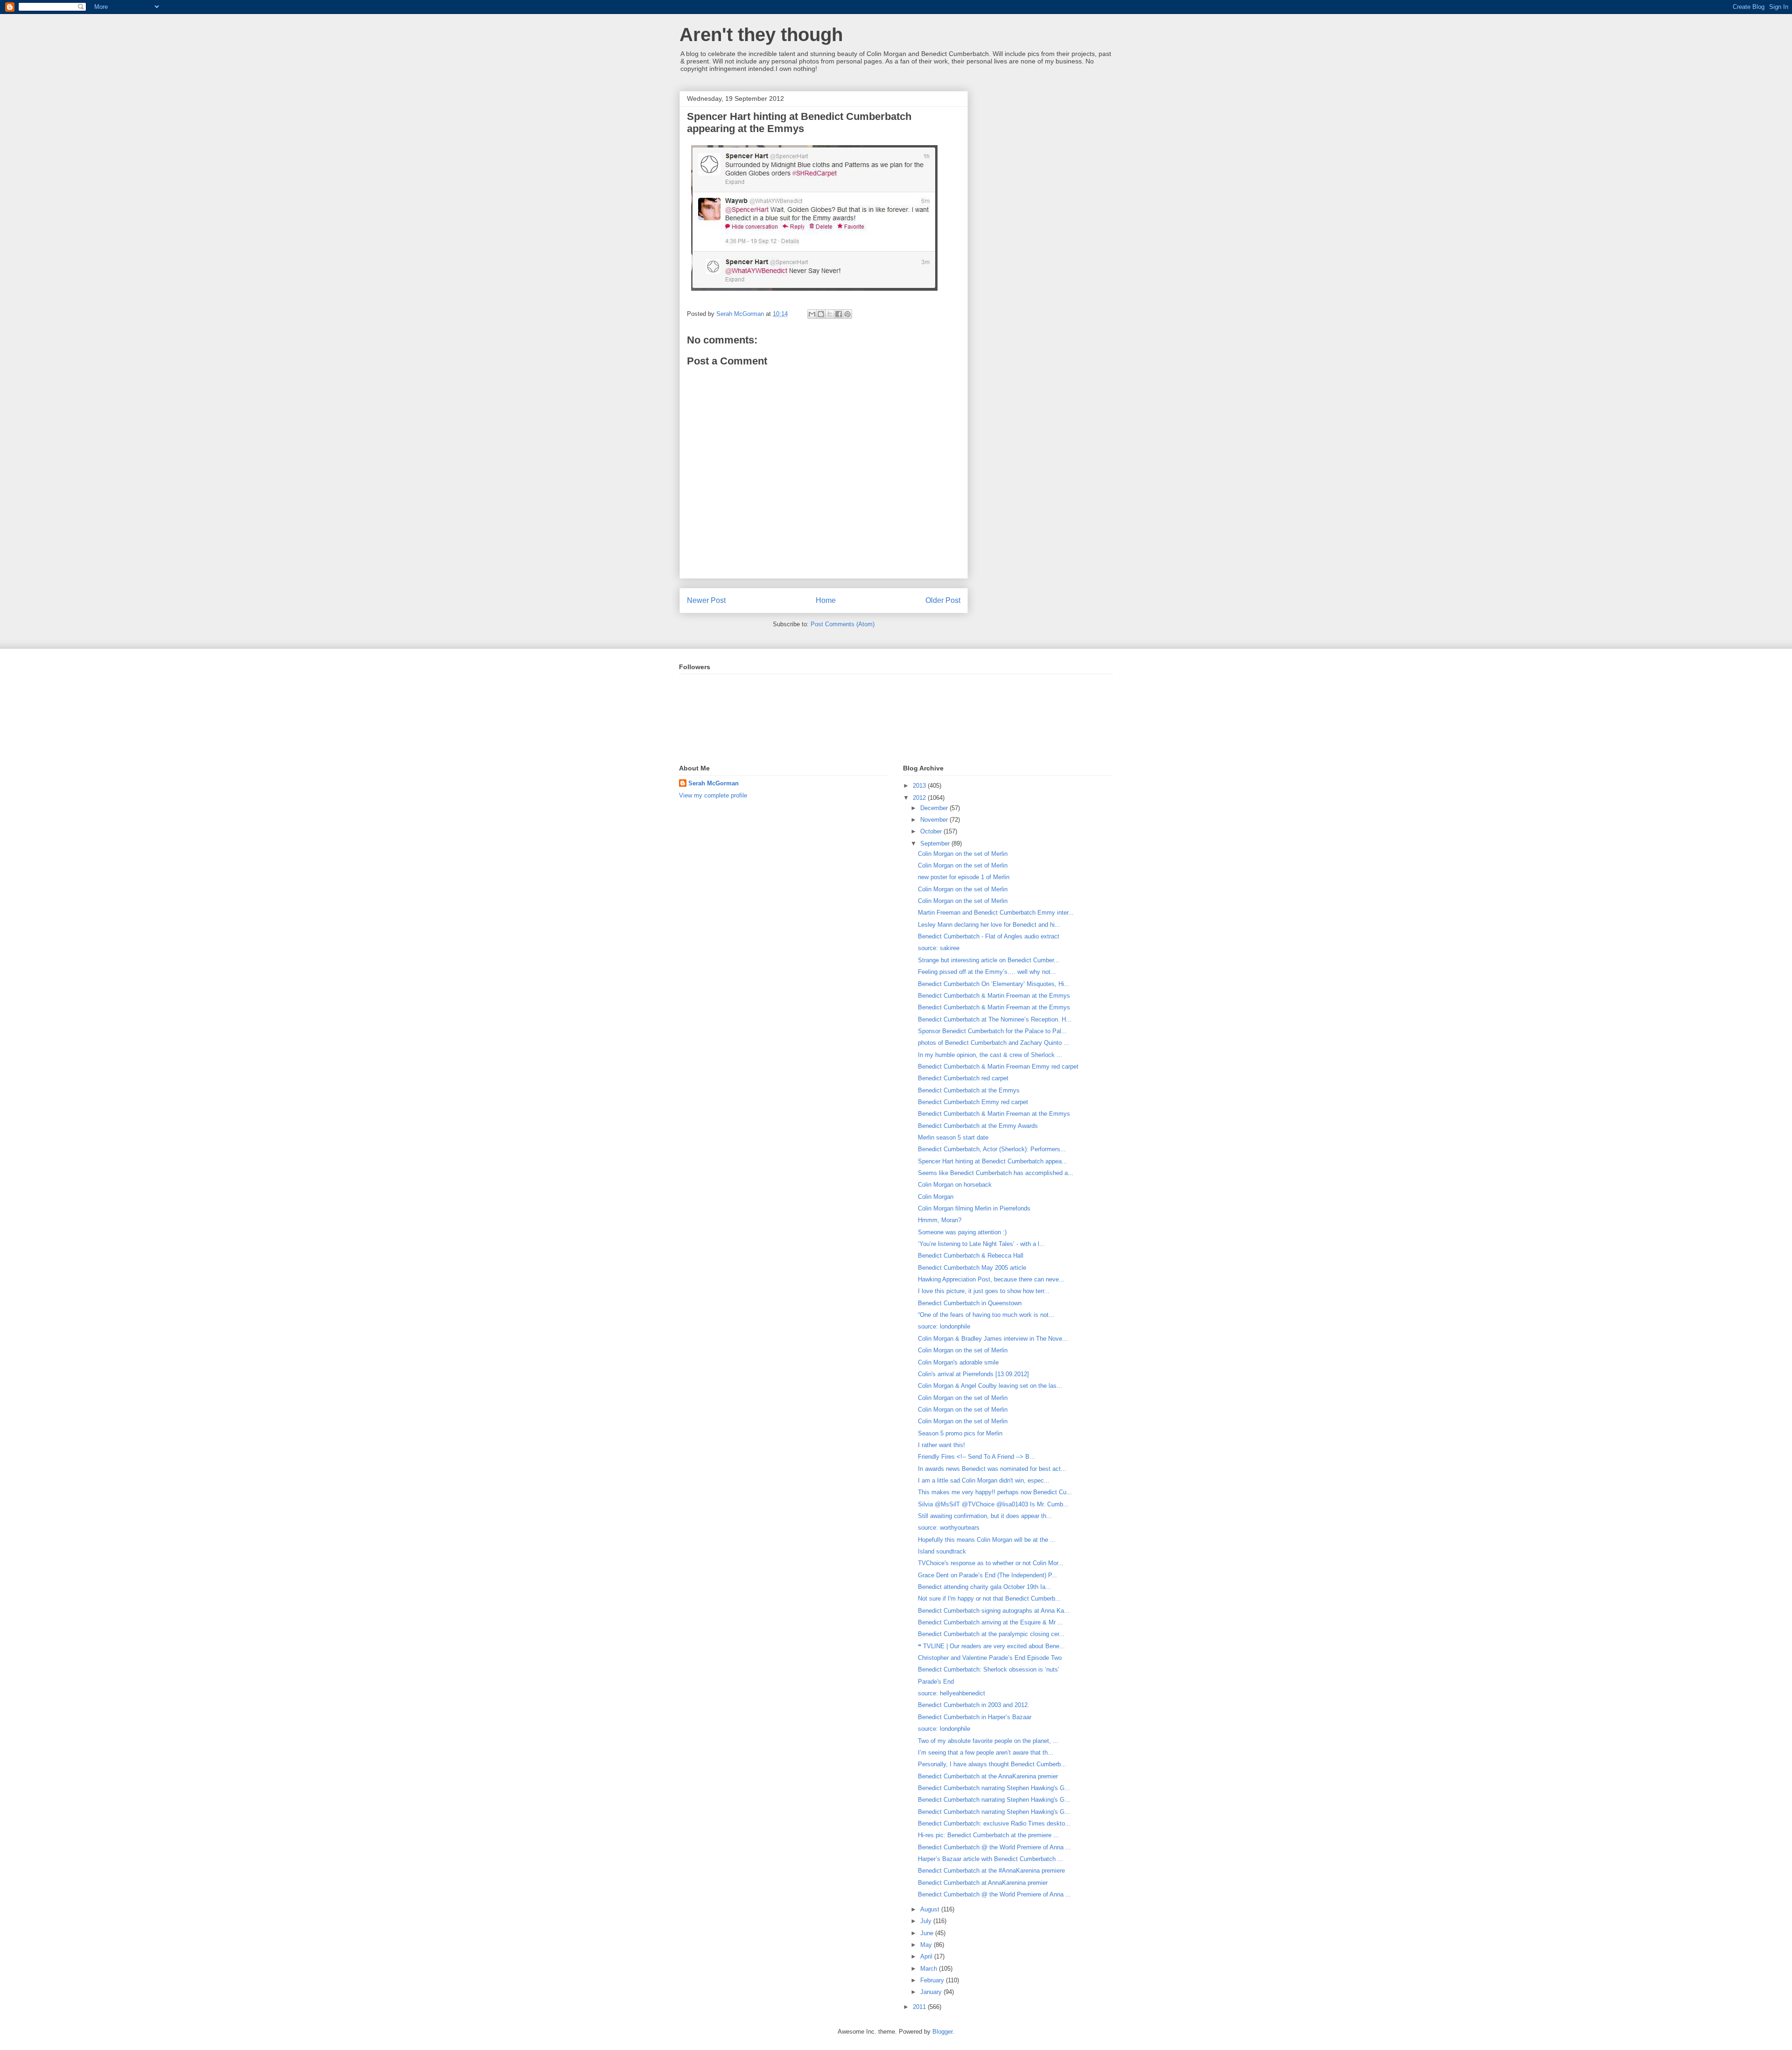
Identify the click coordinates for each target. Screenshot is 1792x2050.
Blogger (942, 2032)
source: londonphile (944, 1326)
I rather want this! (941, 1445)
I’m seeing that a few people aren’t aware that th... (986, 1753)
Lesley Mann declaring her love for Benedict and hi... (989, 925)
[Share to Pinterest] (847, 314)
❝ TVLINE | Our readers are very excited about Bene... (991, 1646)
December (935, 808)
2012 (920, 798)
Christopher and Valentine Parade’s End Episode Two (990, 1658)
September (936, 843)
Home (826, 600)
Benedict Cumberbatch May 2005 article (972, 1268)
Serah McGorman (714, 783)
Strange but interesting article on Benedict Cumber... (989, 960)
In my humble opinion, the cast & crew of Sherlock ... (990, 1055)
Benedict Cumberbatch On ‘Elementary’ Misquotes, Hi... (994, 984)
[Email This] (812, 314)
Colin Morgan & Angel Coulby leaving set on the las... (990, 1386)
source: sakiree (939, 948)
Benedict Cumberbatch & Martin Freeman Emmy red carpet (998, 1067)
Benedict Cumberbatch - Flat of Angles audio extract (989, 936)
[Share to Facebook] (839, 314)
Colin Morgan (936, 1197)
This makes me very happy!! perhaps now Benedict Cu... (995, 1492)
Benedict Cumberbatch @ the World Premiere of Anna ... (994, 1847)
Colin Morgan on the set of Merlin (963, 854)
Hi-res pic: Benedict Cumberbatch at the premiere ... (988, 1835)
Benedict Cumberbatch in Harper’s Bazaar (975, 1717)
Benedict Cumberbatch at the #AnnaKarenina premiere (991, 1871)
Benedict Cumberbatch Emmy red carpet (973, 1102)
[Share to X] (830, 314)
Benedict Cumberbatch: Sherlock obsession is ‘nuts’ (989, 1669)
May (927, 1945)
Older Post (943, 600)
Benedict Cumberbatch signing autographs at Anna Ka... (994, 1611)
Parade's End (936, 1682)
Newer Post (706, 600)
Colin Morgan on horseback (955, 1185)
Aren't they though (761, 35)
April (927, 1956)
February (933, 1980)
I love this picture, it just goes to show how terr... (984, 1291)
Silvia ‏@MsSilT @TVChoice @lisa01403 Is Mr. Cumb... (993, 1504)
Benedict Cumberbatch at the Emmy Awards (978, 1126)
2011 (920, 2007)
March (930, 1969)
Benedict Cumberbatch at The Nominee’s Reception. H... (995, 1019)
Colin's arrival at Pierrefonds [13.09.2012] (973, 1374)
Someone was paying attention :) (962, 1232)
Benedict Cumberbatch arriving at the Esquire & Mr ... (990, 1622)
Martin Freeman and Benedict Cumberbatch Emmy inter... (996, 913)
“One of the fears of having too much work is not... (986, 1315)
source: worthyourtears (949, 1528)
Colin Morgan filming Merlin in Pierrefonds (974, 1208)
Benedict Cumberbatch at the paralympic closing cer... (991, 1634)
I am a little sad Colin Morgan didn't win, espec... (984, 1480)
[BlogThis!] (821, 314)
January (932, 1992)
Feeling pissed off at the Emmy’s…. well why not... (987, 972)
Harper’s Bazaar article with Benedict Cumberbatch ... (990, 1859)
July (927, 1921)
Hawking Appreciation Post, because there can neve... (991, 1279)
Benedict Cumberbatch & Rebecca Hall (971, 1256)
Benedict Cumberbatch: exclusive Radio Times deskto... (994, 1823)
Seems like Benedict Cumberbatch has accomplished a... (996, 1173)
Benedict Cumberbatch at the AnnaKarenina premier (988, 1776)
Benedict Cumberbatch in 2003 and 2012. (974, 1705)
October (932, 831)
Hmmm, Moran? (940, 1220)
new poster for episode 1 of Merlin (964, 877)
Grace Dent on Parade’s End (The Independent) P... (987, 1575)
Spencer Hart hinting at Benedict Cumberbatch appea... (993, 1161)
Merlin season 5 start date (953, 1137)
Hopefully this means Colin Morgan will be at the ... (987, 1540)
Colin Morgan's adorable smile (958, 1362)
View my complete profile (713, 795)
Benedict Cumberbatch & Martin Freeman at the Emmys (994, 996)
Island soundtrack (942, 1551)
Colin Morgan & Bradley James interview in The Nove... (993, 1339)
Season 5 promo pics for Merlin (960, 1433)
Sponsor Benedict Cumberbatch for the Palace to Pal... (992, 1031)
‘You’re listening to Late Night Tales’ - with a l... (981, 1244)
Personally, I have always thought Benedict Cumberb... (992, 1764)
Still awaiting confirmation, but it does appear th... (985, 1516)
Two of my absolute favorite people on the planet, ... (988, 1741)
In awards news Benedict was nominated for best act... (992, 1469)
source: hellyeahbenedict (952, 1693)
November (935, 820)
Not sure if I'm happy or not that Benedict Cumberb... (989, 1599)
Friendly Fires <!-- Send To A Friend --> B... (976, 1457)
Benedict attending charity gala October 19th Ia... (984, 1587)
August (931, 1909)
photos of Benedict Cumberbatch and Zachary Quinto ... (994, 1043)
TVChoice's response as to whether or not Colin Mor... (991, 1563)
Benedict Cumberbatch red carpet (963, 1078)
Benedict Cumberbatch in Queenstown (970, 1303)
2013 (920, 786)
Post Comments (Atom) (843, 624)
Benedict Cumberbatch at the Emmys (969, 1090)
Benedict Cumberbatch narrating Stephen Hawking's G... (994, 1788)
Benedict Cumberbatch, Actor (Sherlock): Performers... (992, 1149)
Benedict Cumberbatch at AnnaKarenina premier (983, 1883)
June (928, 1933)
